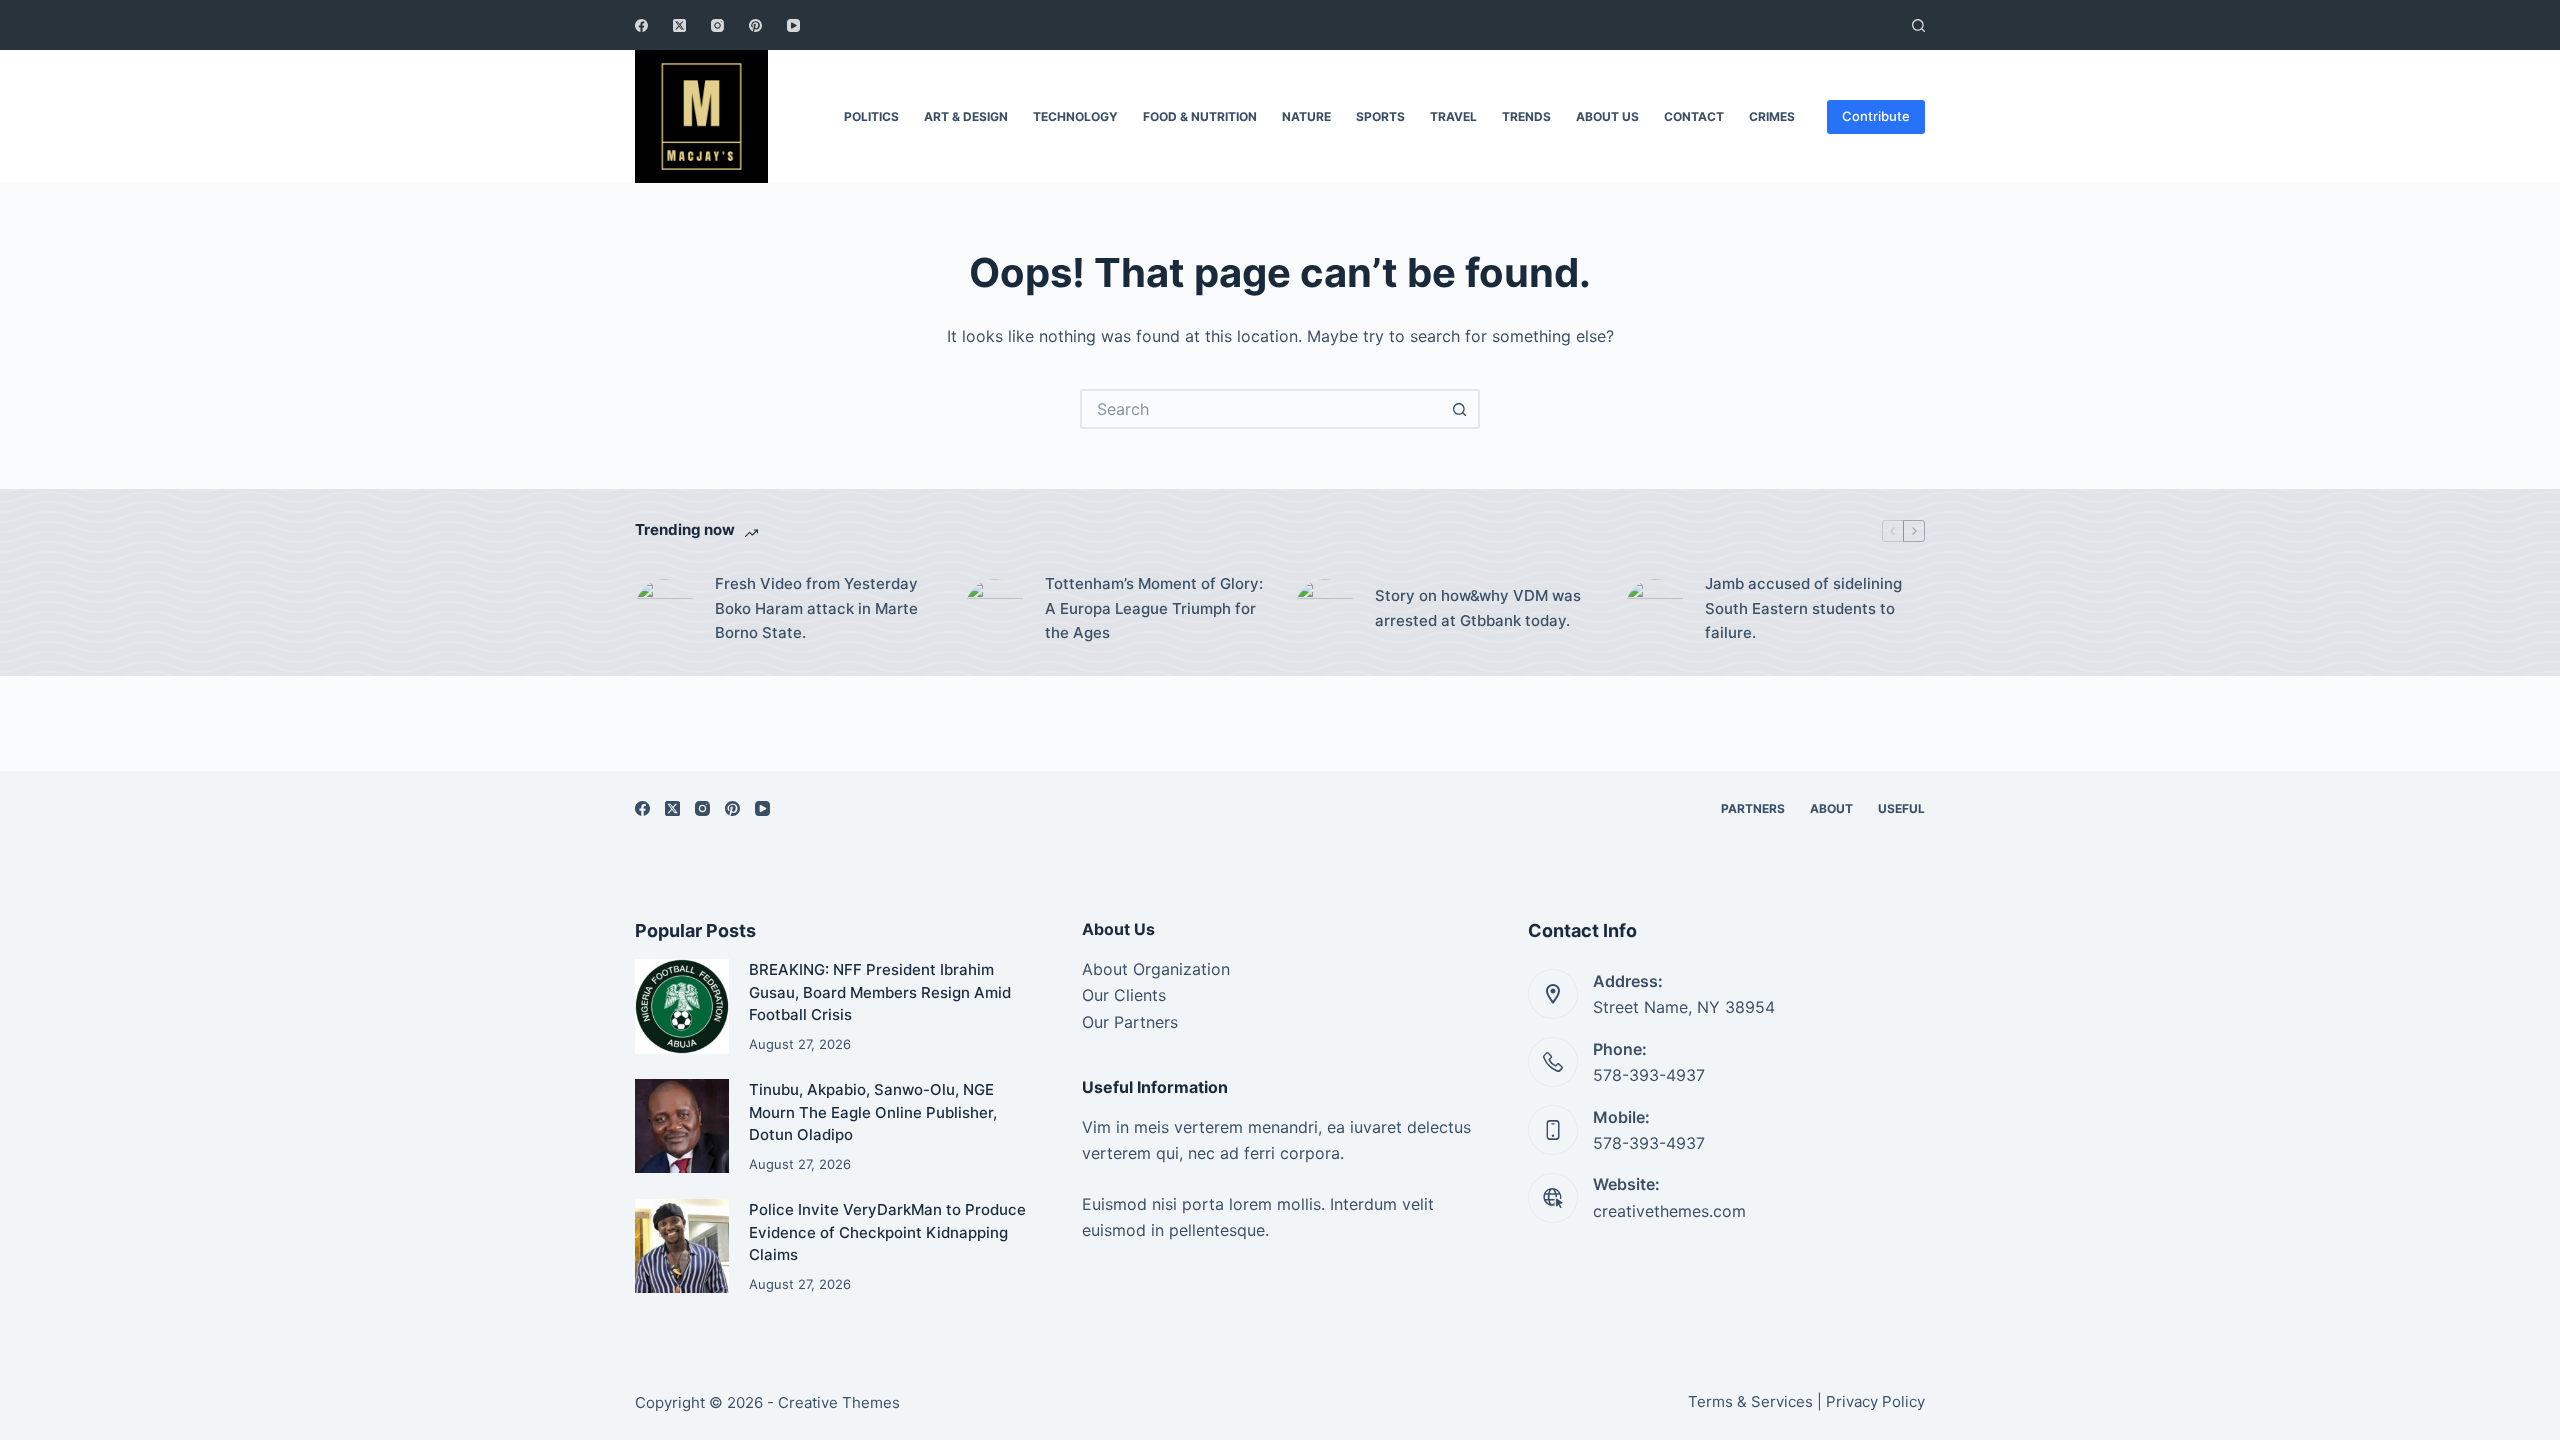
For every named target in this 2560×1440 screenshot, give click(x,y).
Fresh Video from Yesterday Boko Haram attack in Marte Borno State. (816, 608)
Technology (1075, 116)
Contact (1694, 116)
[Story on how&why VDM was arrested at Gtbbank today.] (1325, 609)
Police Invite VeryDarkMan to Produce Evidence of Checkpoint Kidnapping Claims (887, 1232)
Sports (1380, 116)
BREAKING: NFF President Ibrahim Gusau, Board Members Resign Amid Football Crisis (880, 992)
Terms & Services (1750, 1401)
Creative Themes (839, 1402)
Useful (1901, 808)
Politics (871, 116)
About (1831, 808)
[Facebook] (641, 25)
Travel (1453, 116)
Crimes (1772, 116)
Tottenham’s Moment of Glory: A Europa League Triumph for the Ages (1154, 608)
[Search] (1918, 25)
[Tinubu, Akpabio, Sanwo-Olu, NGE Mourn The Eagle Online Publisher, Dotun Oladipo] (682, 1126)
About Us (1607, 116)
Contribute (1876, 116)
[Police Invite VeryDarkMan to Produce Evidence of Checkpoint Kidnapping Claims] (682, 1246)
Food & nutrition (1200, 116)
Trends (1526, 116)
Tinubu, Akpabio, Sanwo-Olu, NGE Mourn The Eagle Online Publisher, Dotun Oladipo (873, 1112)
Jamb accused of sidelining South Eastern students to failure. (1803, 608)
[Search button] (1460, 409)
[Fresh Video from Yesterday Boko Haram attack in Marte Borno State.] (665, 609)
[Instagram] (717, 25)
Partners (1753, 808)
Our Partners (1130, 1022)
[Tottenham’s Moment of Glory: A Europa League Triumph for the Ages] (995, 609)
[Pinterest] (755, 25)
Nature (1306, 116)
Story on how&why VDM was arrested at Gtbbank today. (1478, 608)
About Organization (1156, 969)
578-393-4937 (1649, 1075)
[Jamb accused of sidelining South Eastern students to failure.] (1655, 609)
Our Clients (1124, 995)
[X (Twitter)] (679, 25)
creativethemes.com (1669, 1211)
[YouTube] (793, 25)
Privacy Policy (1875, 1401)
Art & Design (966, 116)
